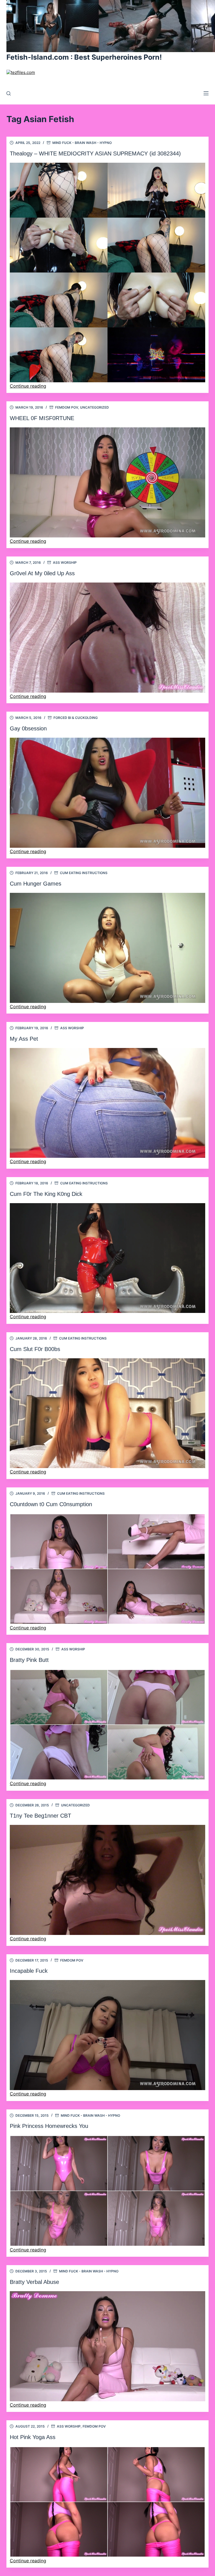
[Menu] (206, 93)
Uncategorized (94, 407)
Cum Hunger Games (36, 884)
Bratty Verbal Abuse (34, 2282)
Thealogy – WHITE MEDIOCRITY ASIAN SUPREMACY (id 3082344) (95, 153)
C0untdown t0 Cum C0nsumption (51, 1504)
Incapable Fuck (29, 1971)
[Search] (9, 93)
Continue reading (28, 386)
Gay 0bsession (28, 728)
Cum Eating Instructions (84, 873)
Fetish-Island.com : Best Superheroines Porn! (84, 57)
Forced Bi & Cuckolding (76, 718)
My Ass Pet (24, 1039)
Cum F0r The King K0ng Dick (46, 1194)
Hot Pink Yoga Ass (33, 2437)
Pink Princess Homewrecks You (49, 2126)
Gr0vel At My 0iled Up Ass (42, 573)
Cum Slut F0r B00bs (35, 1349)
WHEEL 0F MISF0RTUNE (42, 418)
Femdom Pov (67, 407)
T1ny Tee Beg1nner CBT (40, 1816)
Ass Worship (65, 563)
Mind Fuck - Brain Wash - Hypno (82, 143)
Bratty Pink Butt (29, 1660)
